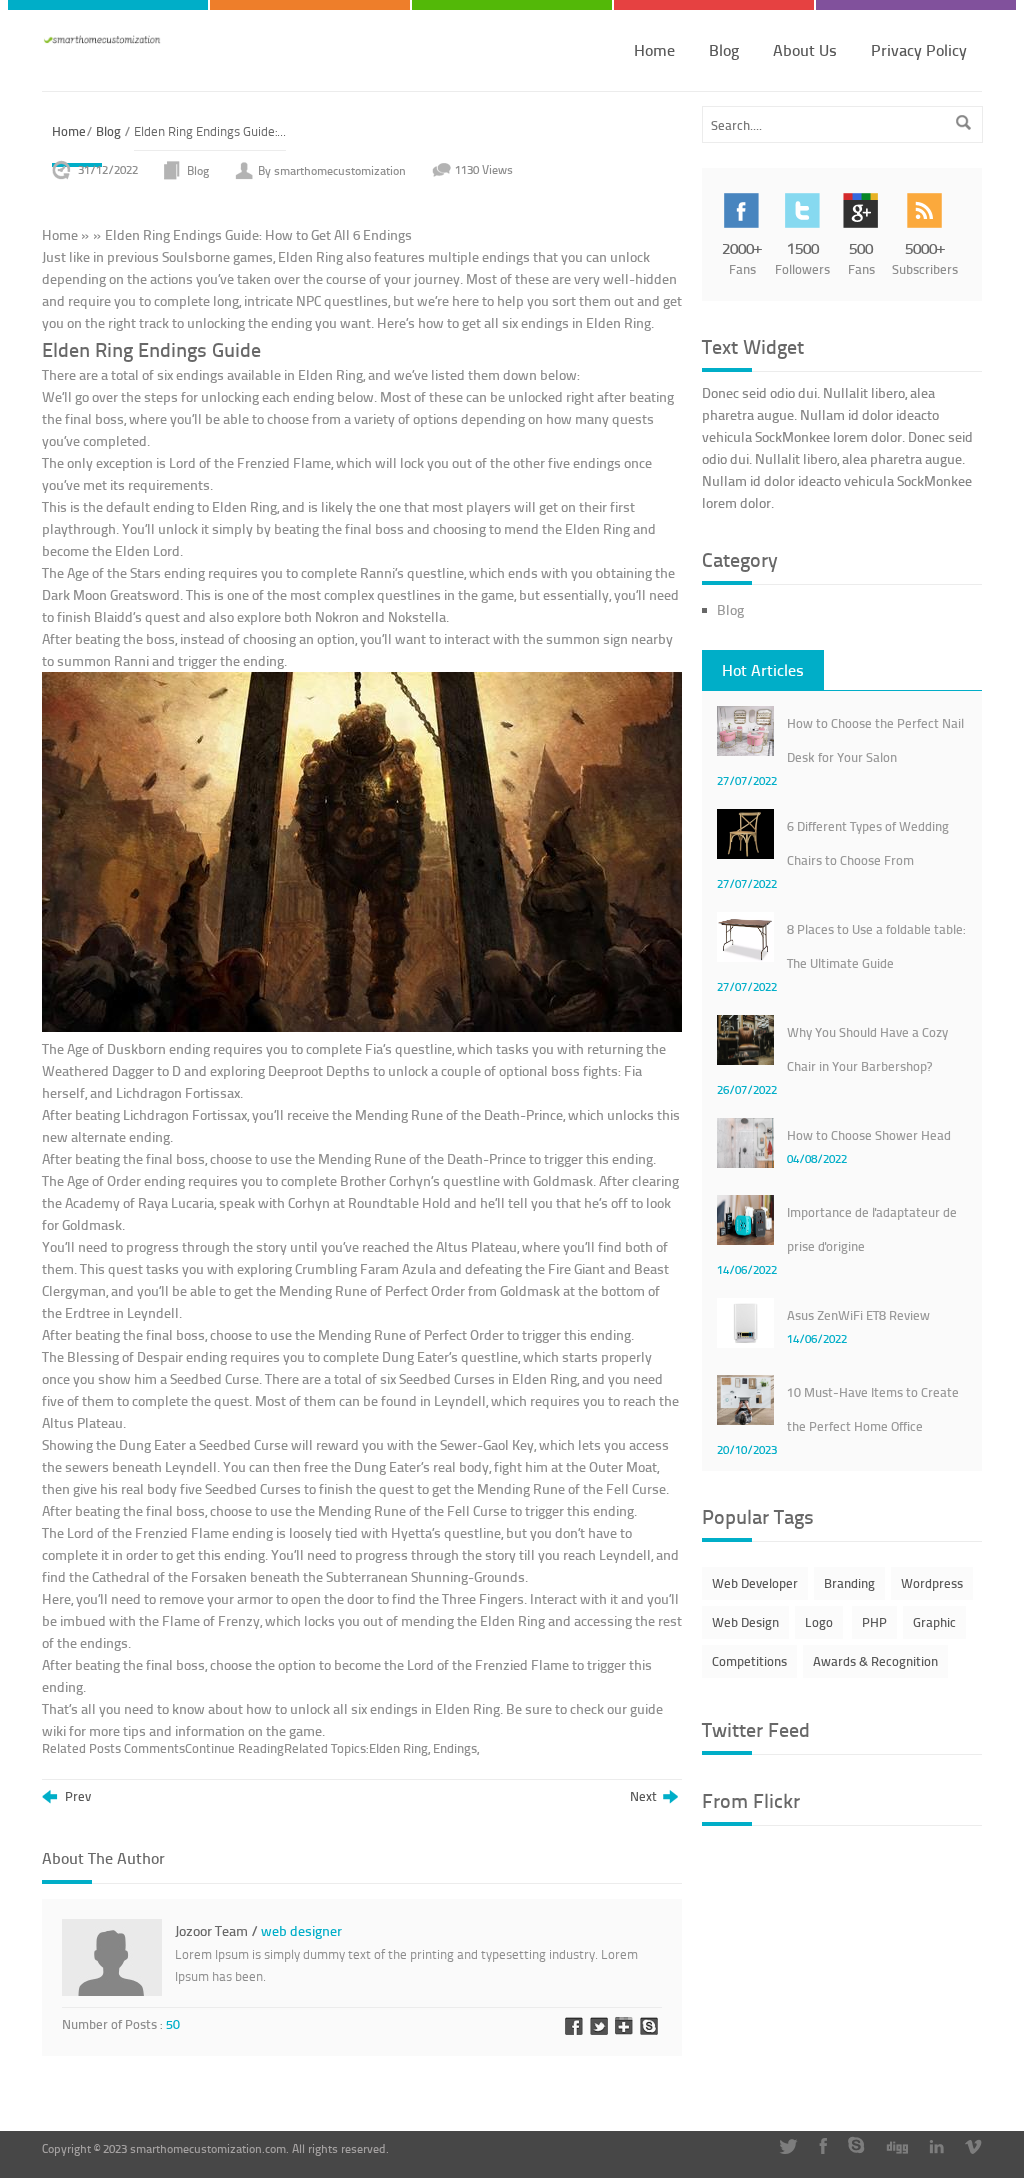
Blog (724, 49)
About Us (805, 49)
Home (654, 49)
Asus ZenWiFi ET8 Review (858, 1315)
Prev (76, 1797)
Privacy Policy (919, 49)
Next (646, 1797)
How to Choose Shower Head (869, 1135)
